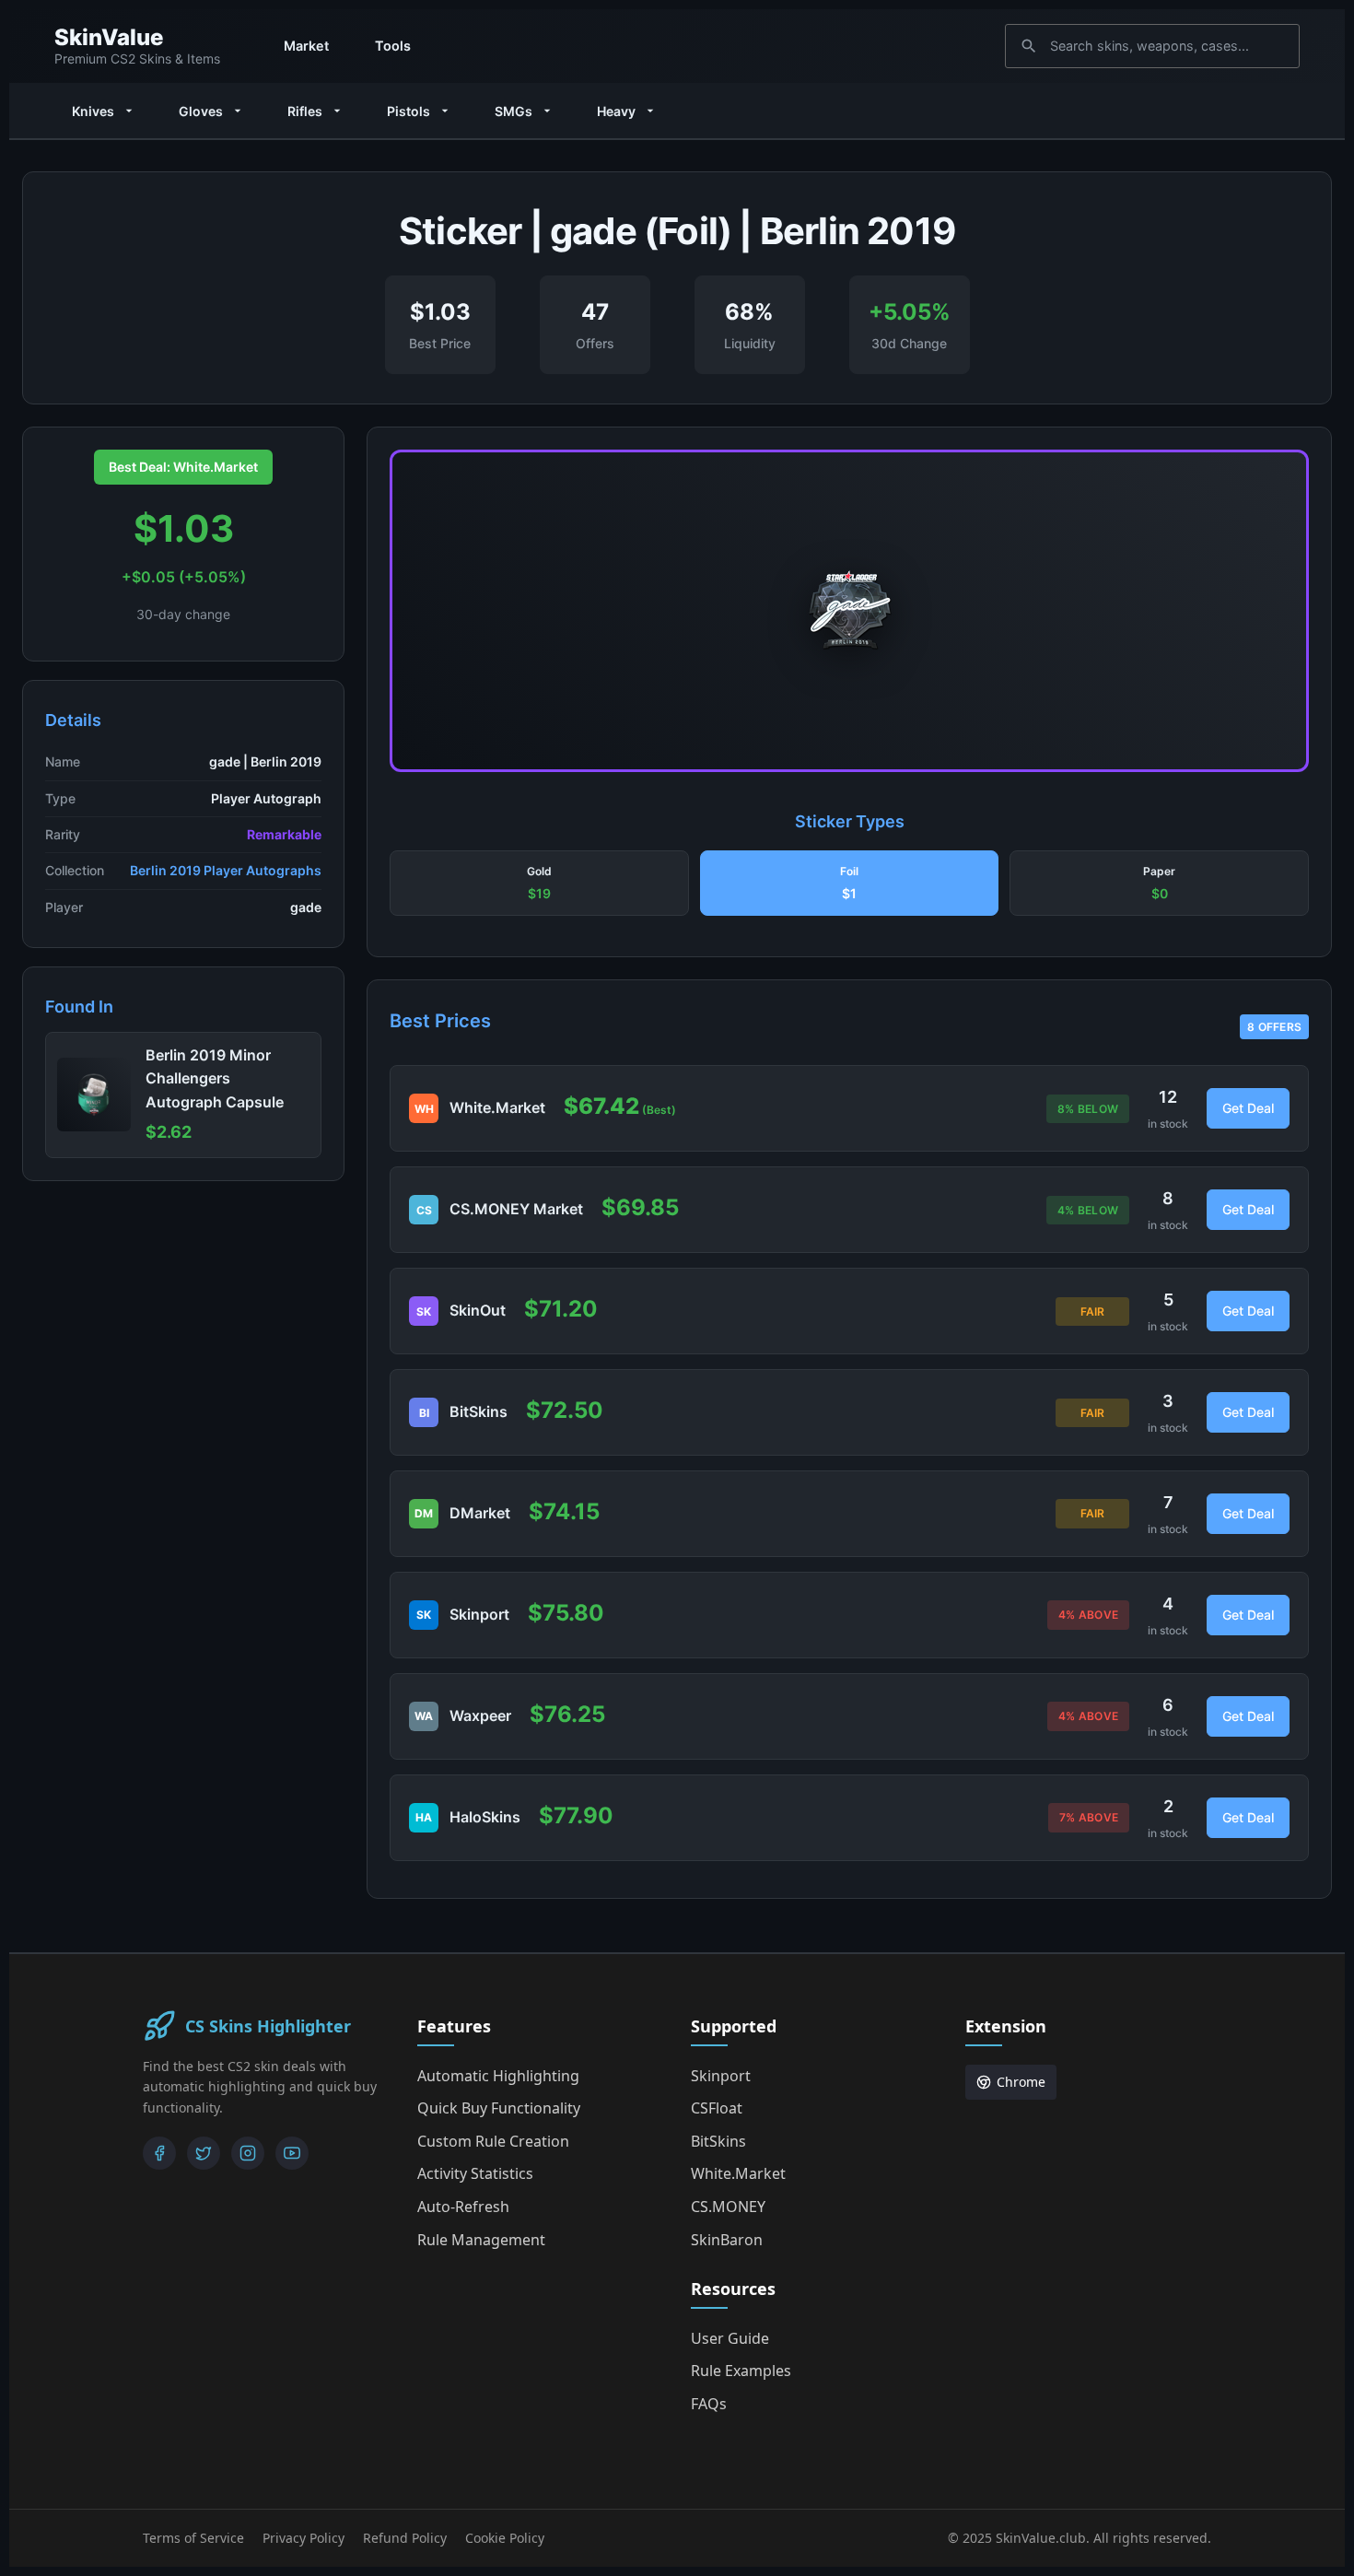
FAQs (709, 2404)
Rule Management (481, 2240)
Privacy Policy (303, 2538)
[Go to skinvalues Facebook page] (159, 2153)
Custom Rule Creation (493, 2141)
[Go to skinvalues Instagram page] (248, 2153)
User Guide (730, 2338)
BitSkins (718, 2141)
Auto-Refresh (463, 2207)
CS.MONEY (728, 2207)
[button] (539, 884)
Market (306, 46)
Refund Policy (405, 2538)
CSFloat (717, 2108)
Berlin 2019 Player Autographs (226, 870)
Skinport (721, 2076)
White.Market (738, 2173)
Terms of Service (193, 2538)
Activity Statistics (475, 2173)
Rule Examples (741, 2371)
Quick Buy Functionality (499, 2108)
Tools (393, 46)
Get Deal (1248, 1108)
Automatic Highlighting (498, 2076)
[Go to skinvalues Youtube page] (292, 2153)
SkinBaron (727, 2240)
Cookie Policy (505, 2538)
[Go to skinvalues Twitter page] (204, 2153)
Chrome (1021, 2082)
